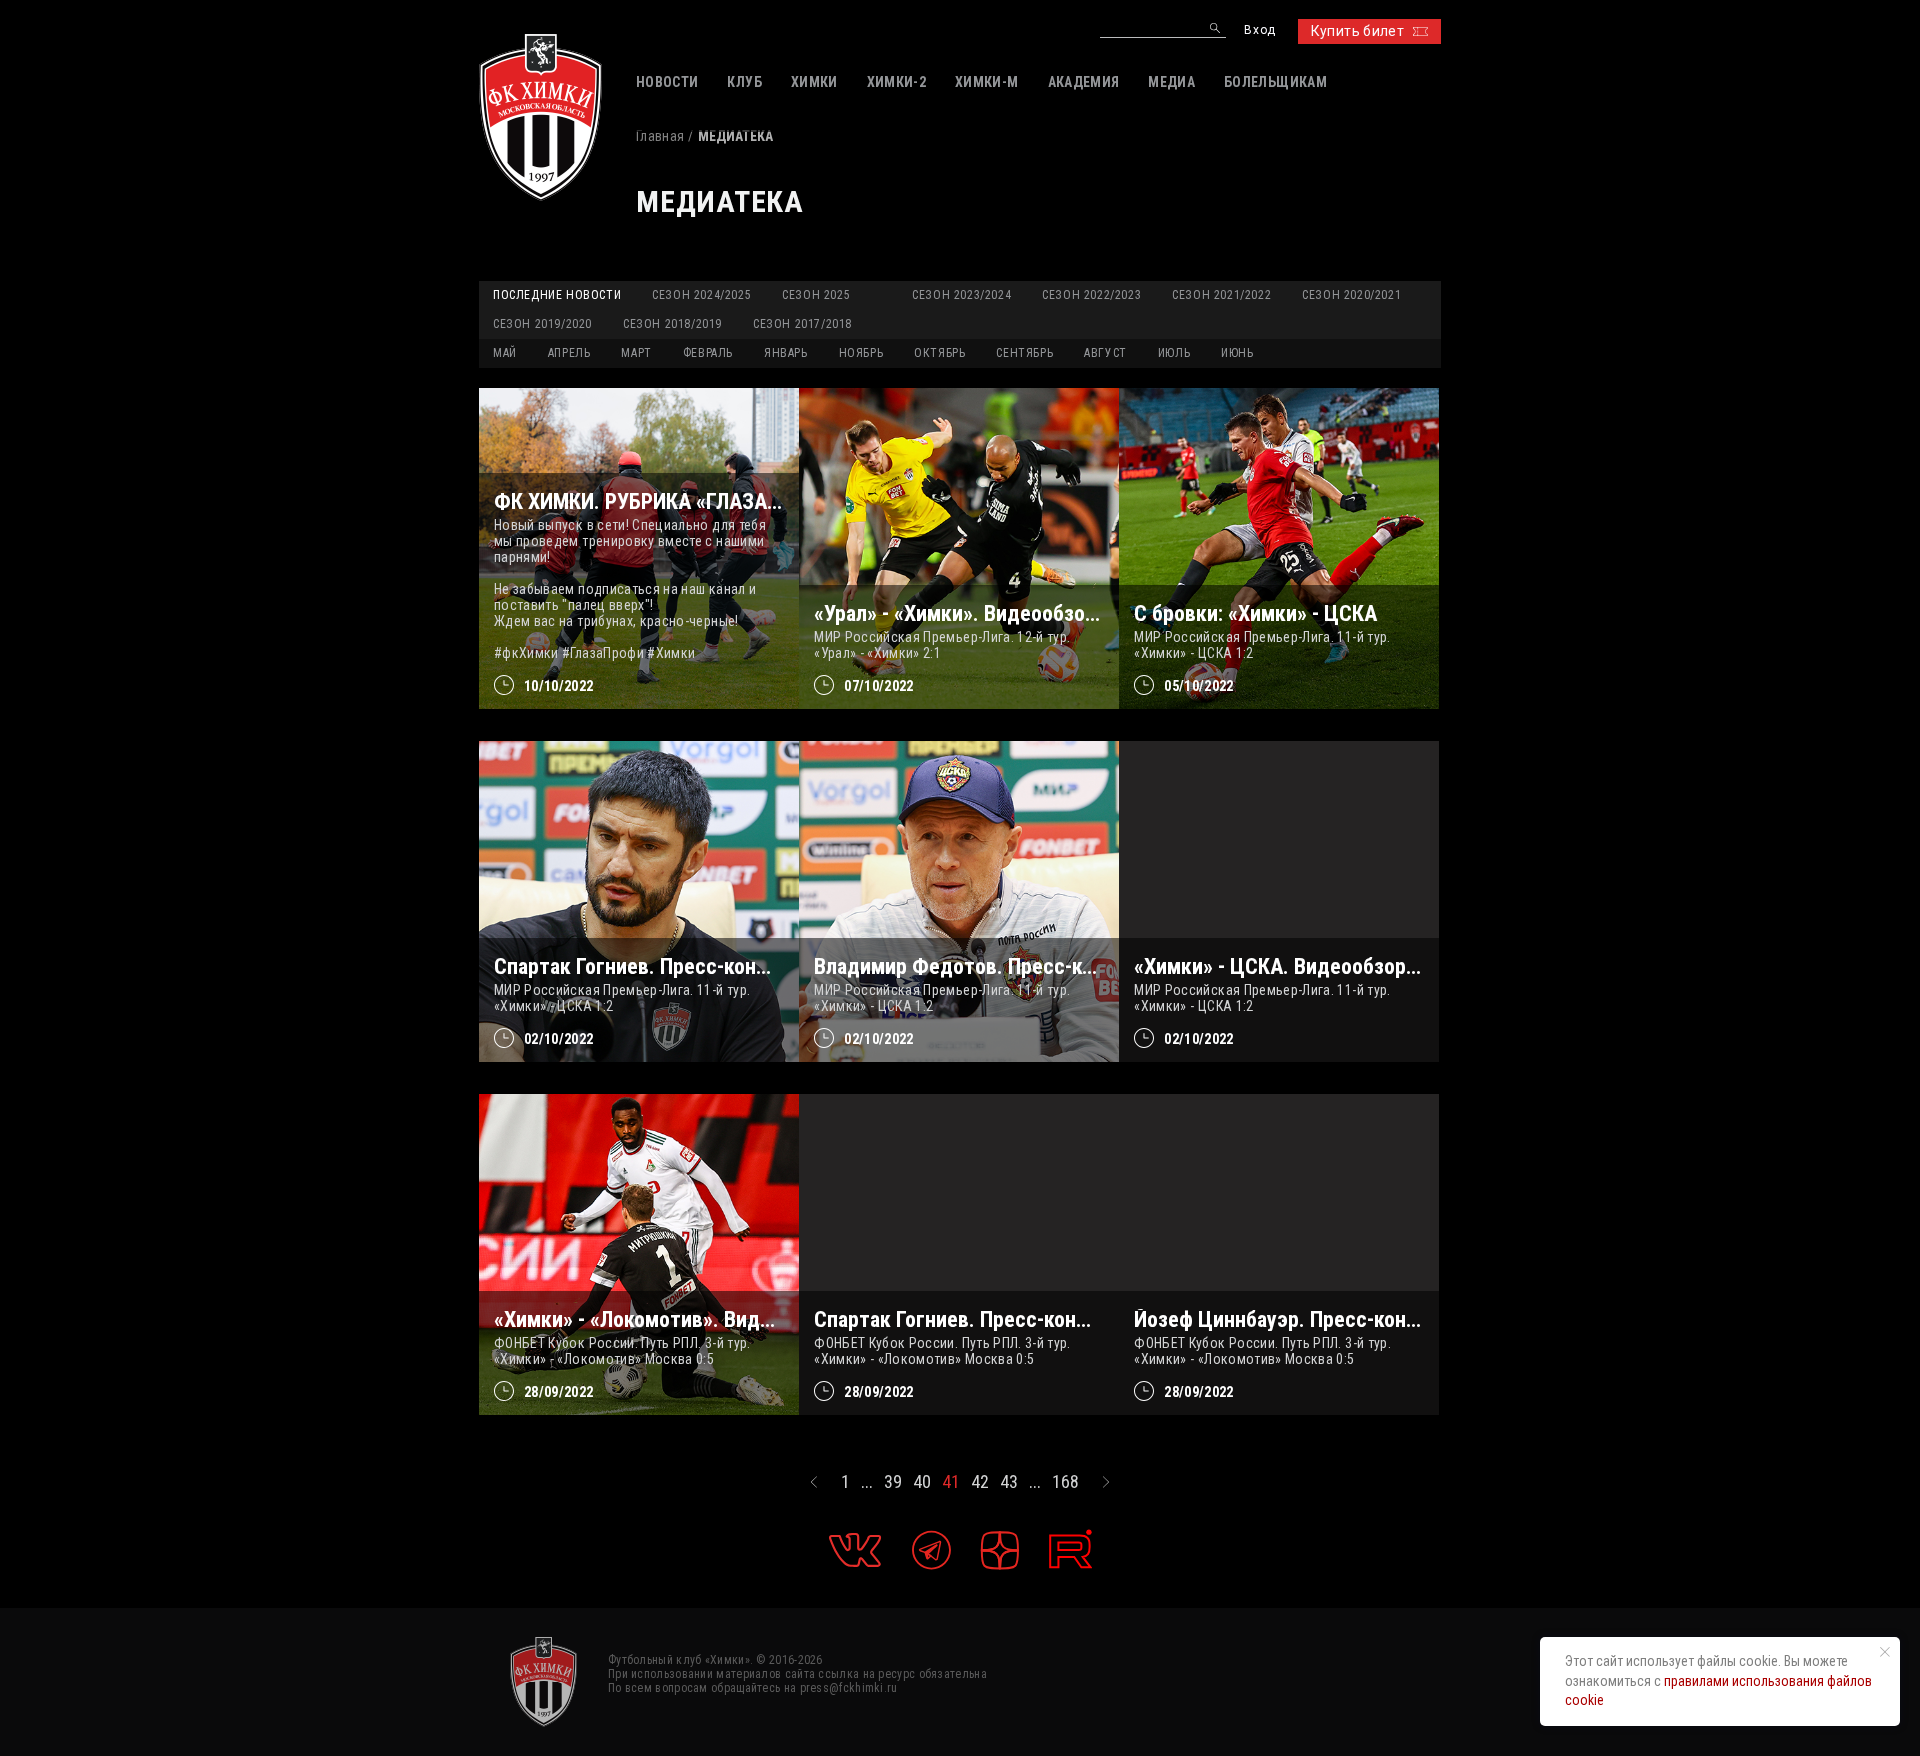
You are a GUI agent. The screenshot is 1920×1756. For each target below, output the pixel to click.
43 (1009, 1482)
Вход (1259, 30)
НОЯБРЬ (861, 353)
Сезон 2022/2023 (1091, 295)
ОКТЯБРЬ (939, 353)
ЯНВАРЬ (786, 353)
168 (1065, 1482)
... (867, 1482)
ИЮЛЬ (1174, 353)
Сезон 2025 (816, 295)
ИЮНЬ (1237, 353)
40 (922, 1482)
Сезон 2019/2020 (542, 324)
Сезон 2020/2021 (1351, 295)
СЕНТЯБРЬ (1024, 353)
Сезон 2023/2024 (961, 295)
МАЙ (505, 353)
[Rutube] (1070, 1549)
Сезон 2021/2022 (1221, 295)
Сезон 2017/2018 (802, 324)
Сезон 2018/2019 (672, 324)
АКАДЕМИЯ (1084, 82)
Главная (660, 136)
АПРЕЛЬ (569, 353)
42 (980, 1482)
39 (893, 1482)
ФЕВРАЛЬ (708, 353)
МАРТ (636, 353)
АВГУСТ (1105, 353)
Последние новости (557, 295)
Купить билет (1357, 31)
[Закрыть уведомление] (1885, 1652)
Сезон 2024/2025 (701, 295)
